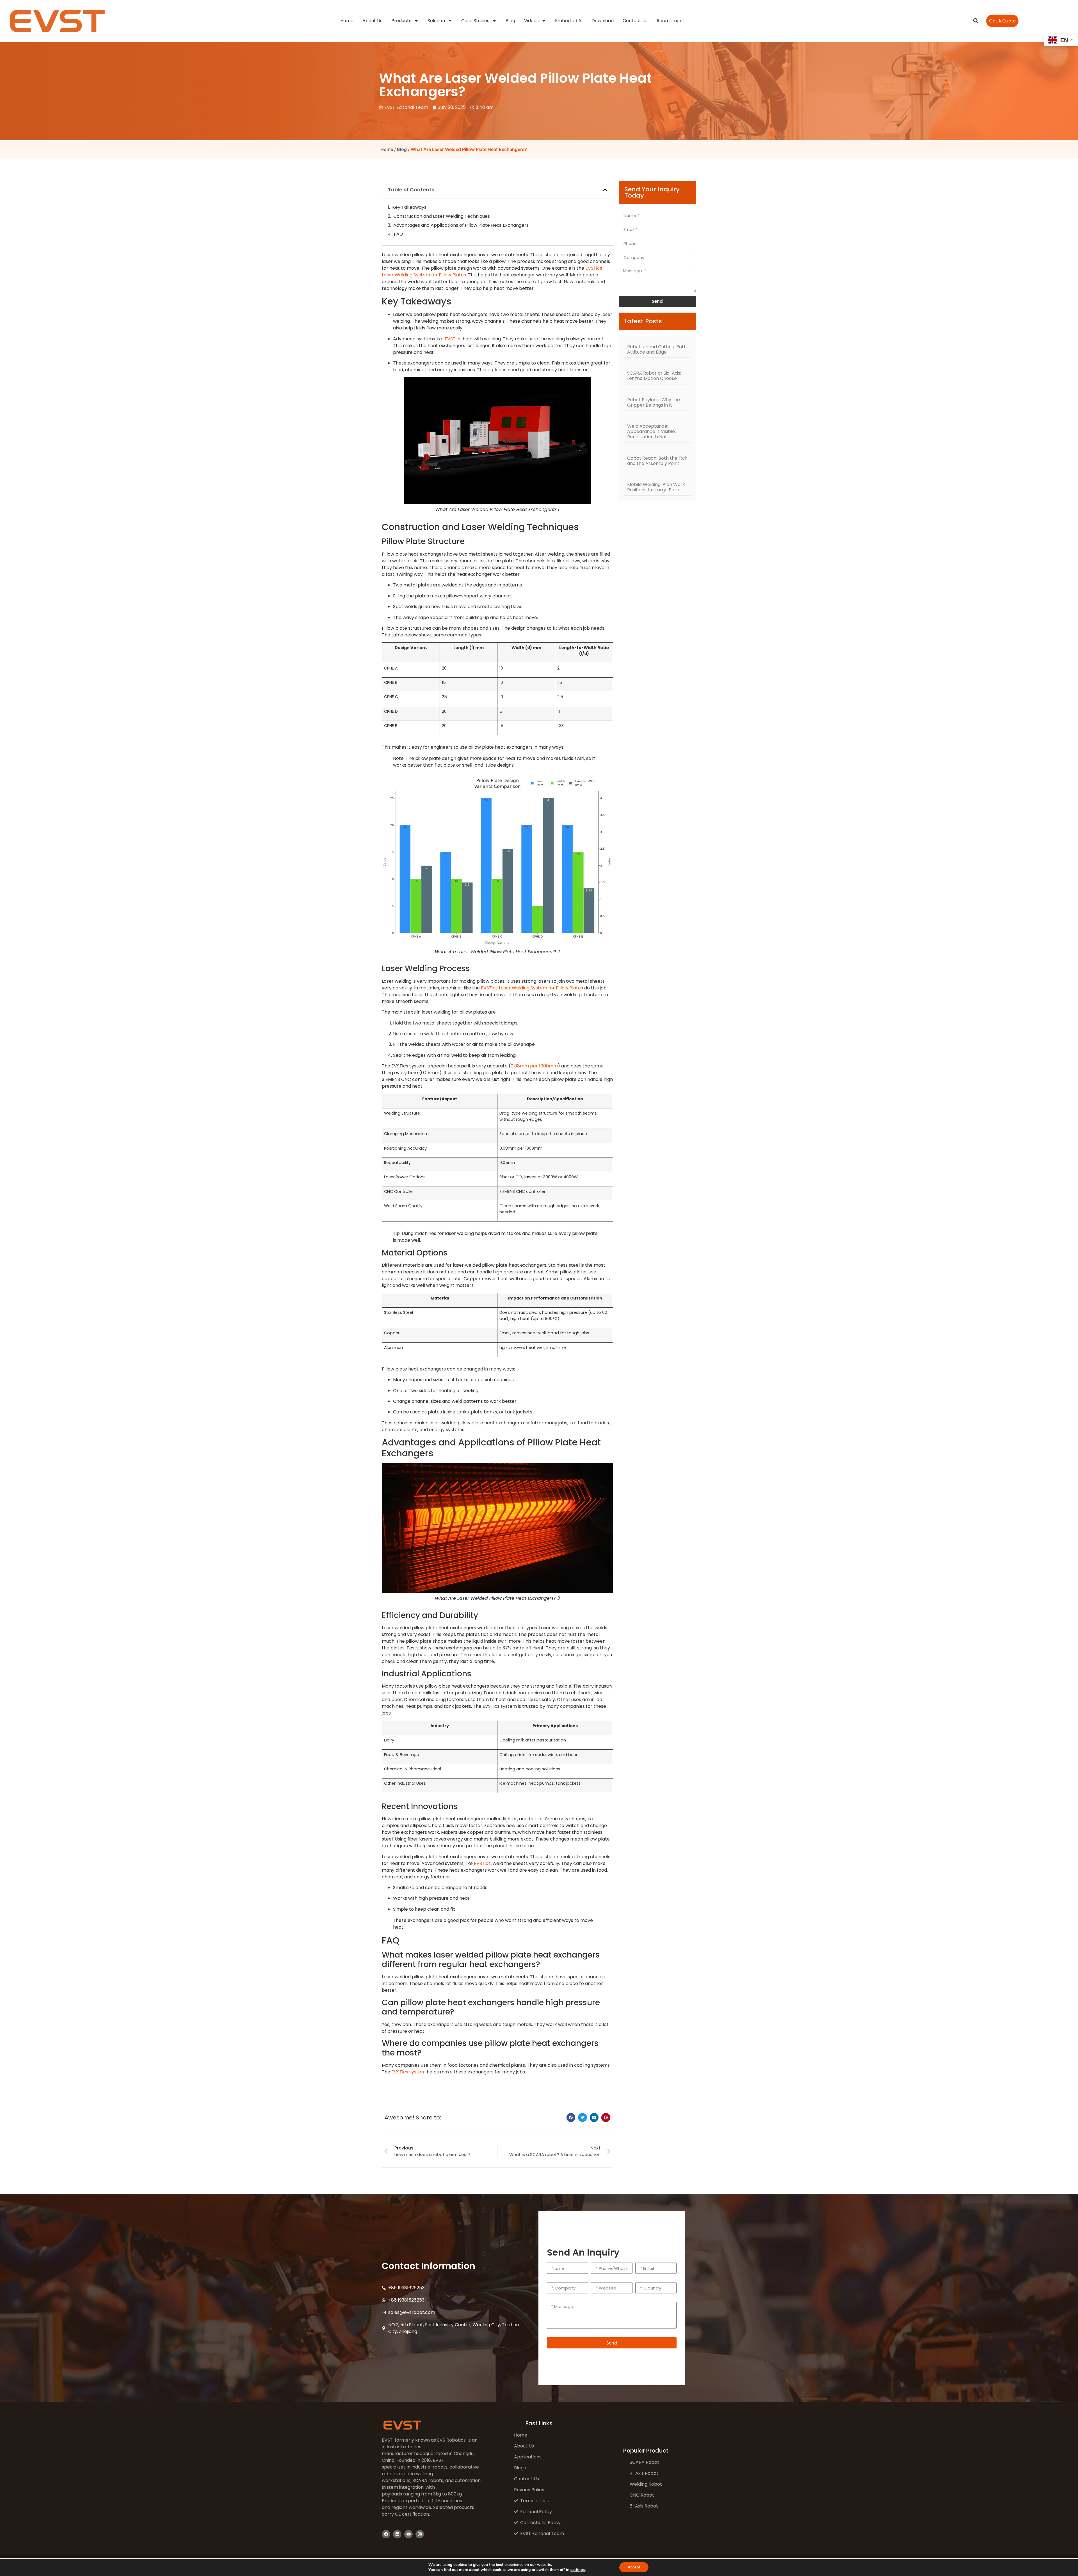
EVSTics (453, 339)
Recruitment (671, 21)
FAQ (398, 234)
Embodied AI (569, 21)
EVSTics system (408, 2072)
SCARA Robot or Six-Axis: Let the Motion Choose (654, 376)
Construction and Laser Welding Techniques (442, 216)
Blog (510, 21)
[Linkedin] (397, 2534)
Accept (634, 2567)
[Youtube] (408, 2534)
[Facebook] (386, 2534)
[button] (976, 21)
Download (603, 21)
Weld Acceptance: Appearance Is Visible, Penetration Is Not (651, 431)
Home (347, 21)
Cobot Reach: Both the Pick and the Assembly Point (657, 461)
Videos (531, 21)
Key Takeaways (409, 207)
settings (578, 2570)
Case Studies (475, 21)
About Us (372, 21)
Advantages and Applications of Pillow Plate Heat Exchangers (461, 225)
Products (401, 21)
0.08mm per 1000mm (534, 1066)
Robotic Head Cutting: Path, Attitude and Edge (657, 349)
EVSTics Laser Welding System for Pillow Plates (532, 988)
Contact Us (635, 21)
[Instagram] (420, 2534)
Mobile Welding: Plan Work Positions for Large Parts (656, 487)
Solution (436, 21)
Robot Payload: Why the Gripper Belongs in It (654, 402)
